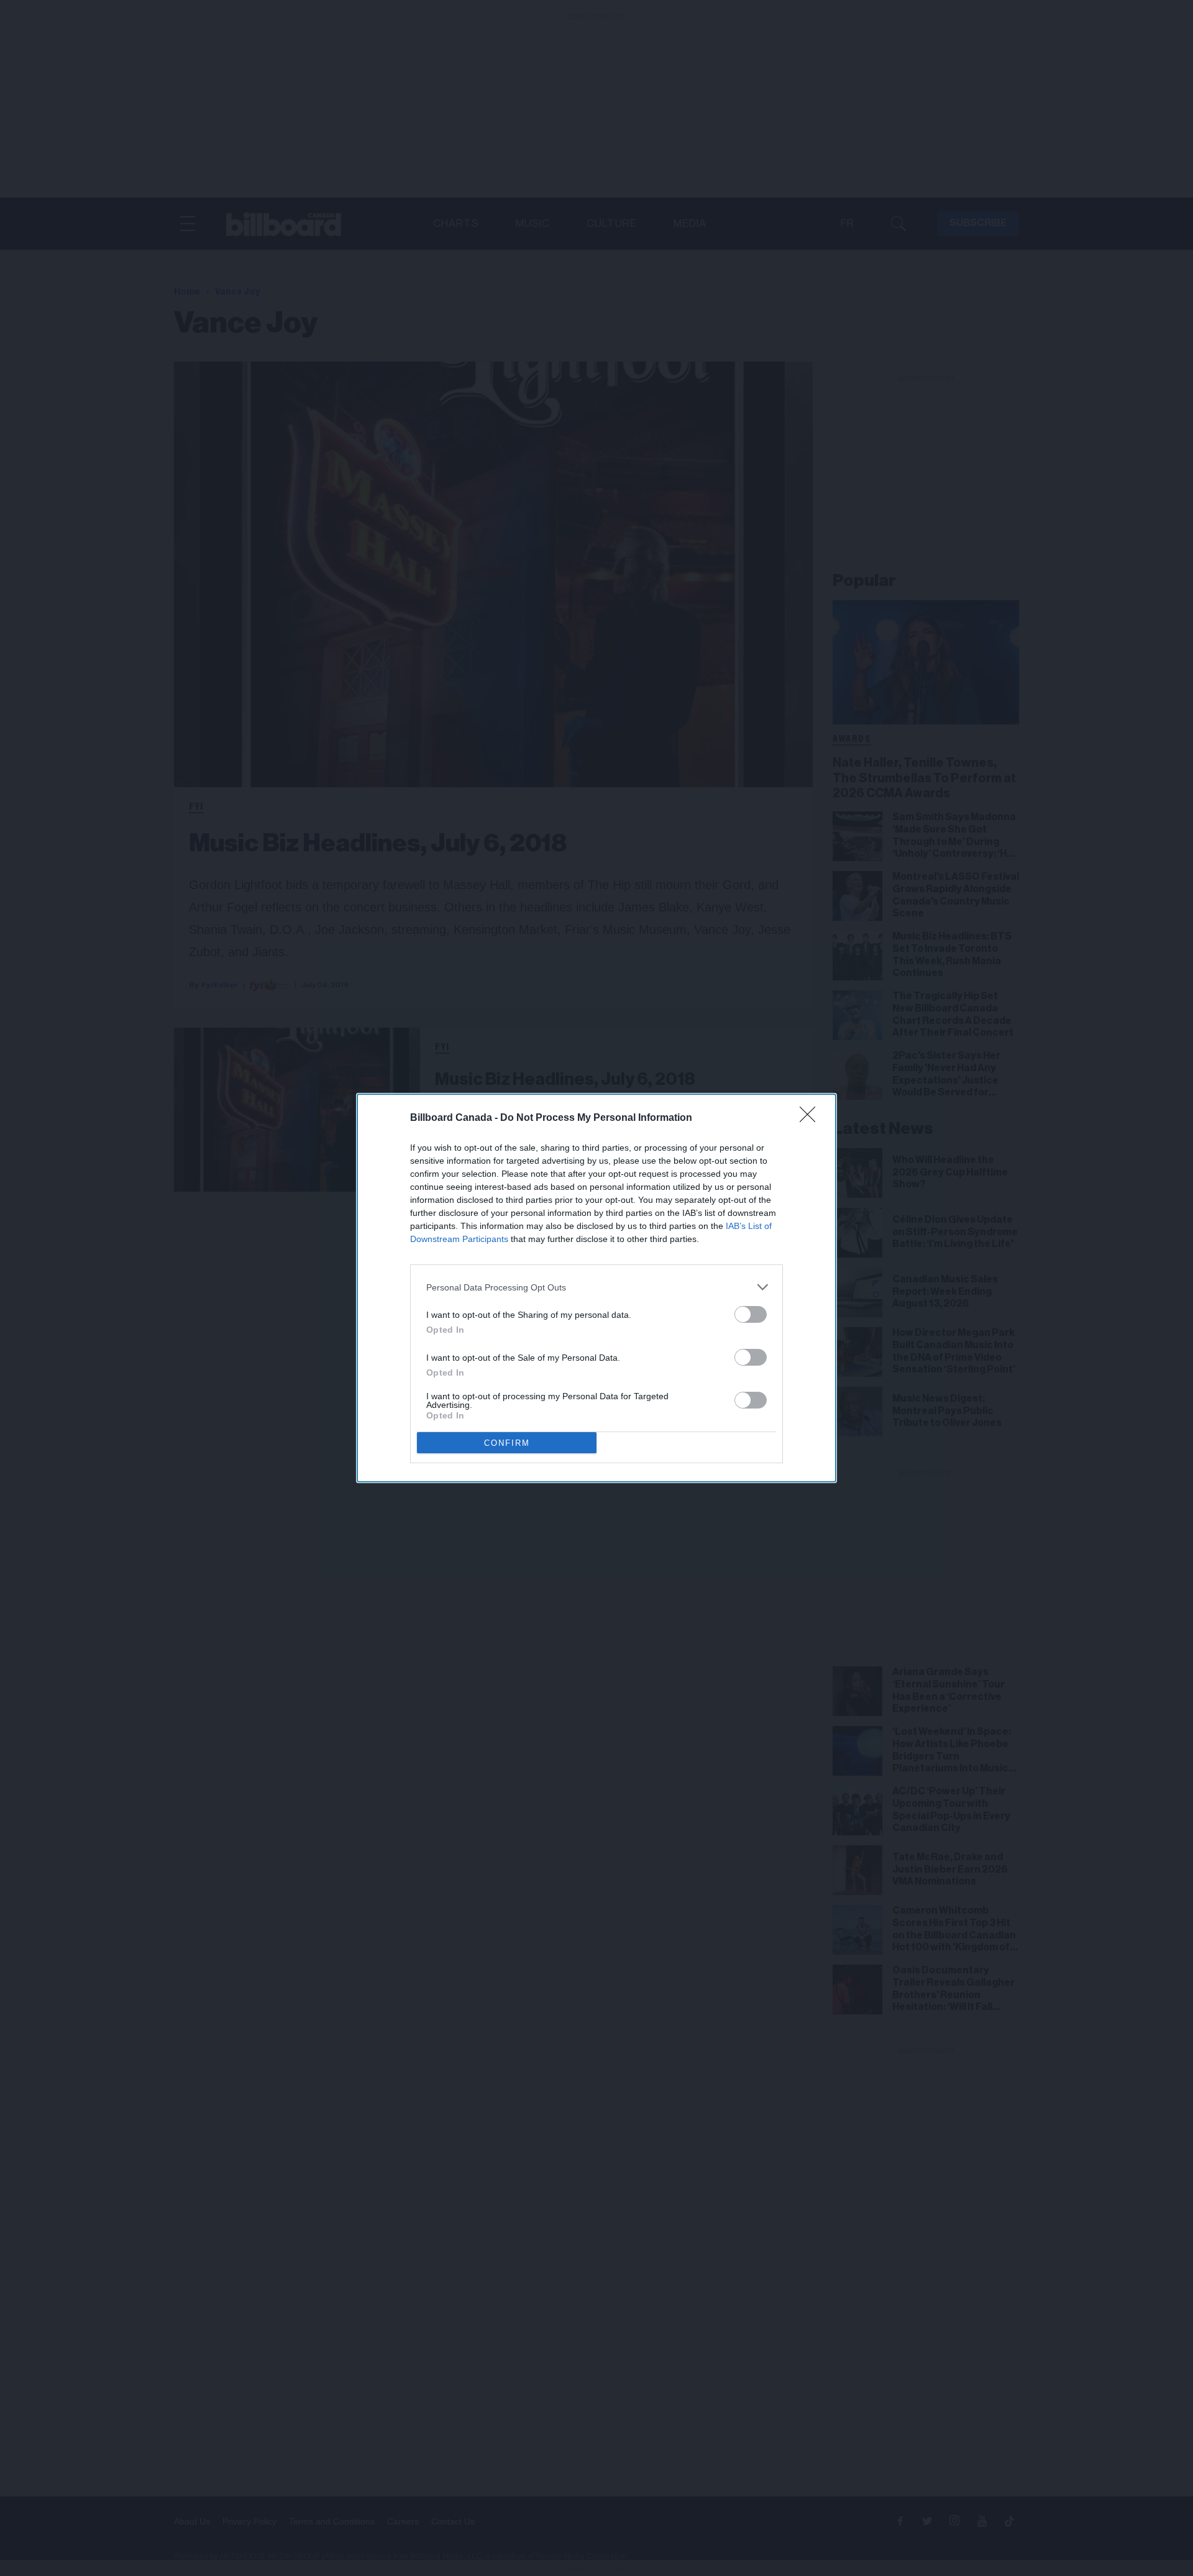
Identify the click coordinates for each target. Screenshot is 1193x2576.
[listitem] (596, 1287)
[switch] (751, 1314)
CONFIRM (507, 1443)
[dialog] (596, 1288)
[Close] (811, 1118)
